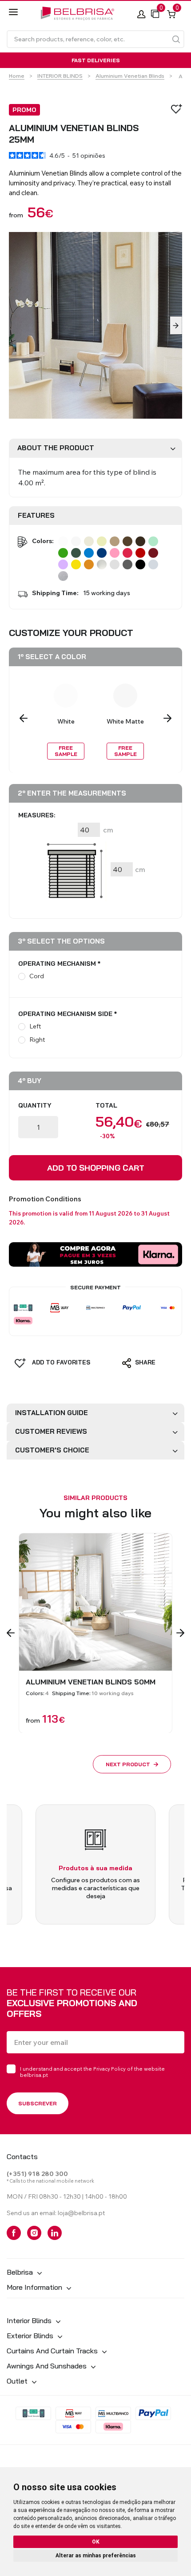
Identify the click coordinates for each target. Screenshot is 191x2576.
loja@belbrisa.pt (81, 2213)
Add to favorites (60, 1362)
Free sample (66, 751)
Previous (24, 718)
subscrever (38, 2103)
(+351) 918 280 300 (37, 2174)
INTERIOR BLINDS (60, 76)
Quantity (35, 1105)
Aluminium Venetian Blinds (130, 76)
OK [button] (96, 2542)
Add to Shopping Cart (96, 1168)
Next (176, 325)
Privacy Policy (109, 2069)
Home (17, 76)
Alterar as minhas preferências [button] (96, 2556)
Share (144, 1362)
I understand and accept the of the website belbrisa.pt (92, 2072)
